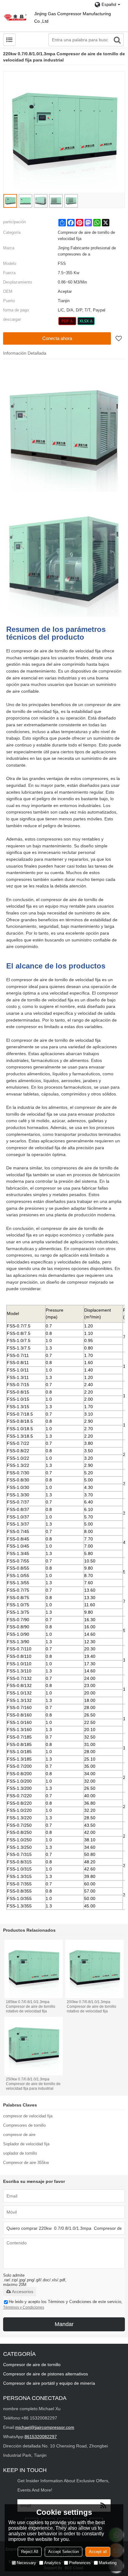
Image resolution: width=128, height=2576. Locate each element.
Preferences (80, 2563)
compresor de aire (19, 2135)
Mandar (64, 2324)
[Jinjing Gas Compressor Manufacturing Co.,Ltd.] (16, 17)
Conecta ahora (57, 338)
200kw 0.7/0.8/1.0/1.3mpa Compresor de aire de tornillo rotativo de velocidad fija (91, 2007)
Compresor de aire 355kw (26, 2163)
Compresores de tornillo (24, 2125)
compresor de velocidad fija (28, 2116)
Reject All (30, 2552)
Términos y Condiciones (24, 2307)
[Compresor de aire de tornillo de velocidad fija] (67, 321)
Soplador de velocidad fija (26, 2144)
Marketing (108, 2563)
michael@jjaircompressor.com (45, 2427)
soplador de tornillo (20, 2153)
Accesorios (23, 2292)
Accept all (98, 2552)
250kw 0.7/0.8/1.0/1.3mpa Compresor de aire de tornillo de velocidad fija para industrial (33, 2084)
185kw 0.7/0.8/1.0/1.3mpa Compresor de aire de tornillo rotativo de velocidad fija (31, 2007)
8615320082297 (41, 2437)
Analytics (53, 2563)
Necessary (26, 2563)
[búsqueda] (117, 40)
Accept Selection (64, 2552)
